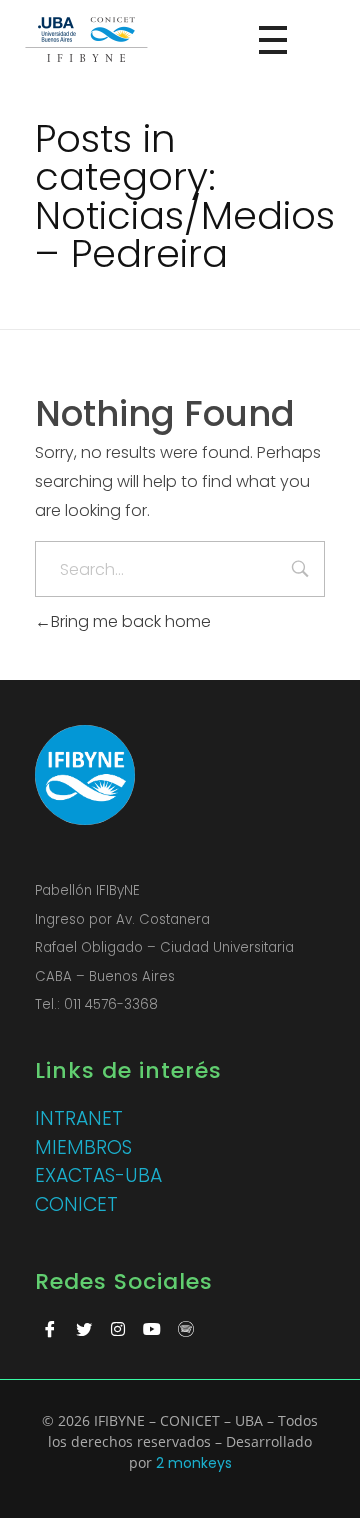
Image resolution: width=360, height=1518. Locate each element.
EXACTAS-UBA (98, 1175)
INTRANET (79, 1118)
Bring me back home (131, 621)
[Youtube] (152, 1329)
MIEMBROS (83, 1147)
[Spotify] (186, 1329)
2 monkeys (194, 1463)
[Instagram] (118, 1329)
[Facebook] (50, 1329)
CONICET (76, 1204)
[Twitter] (84, 1329)
